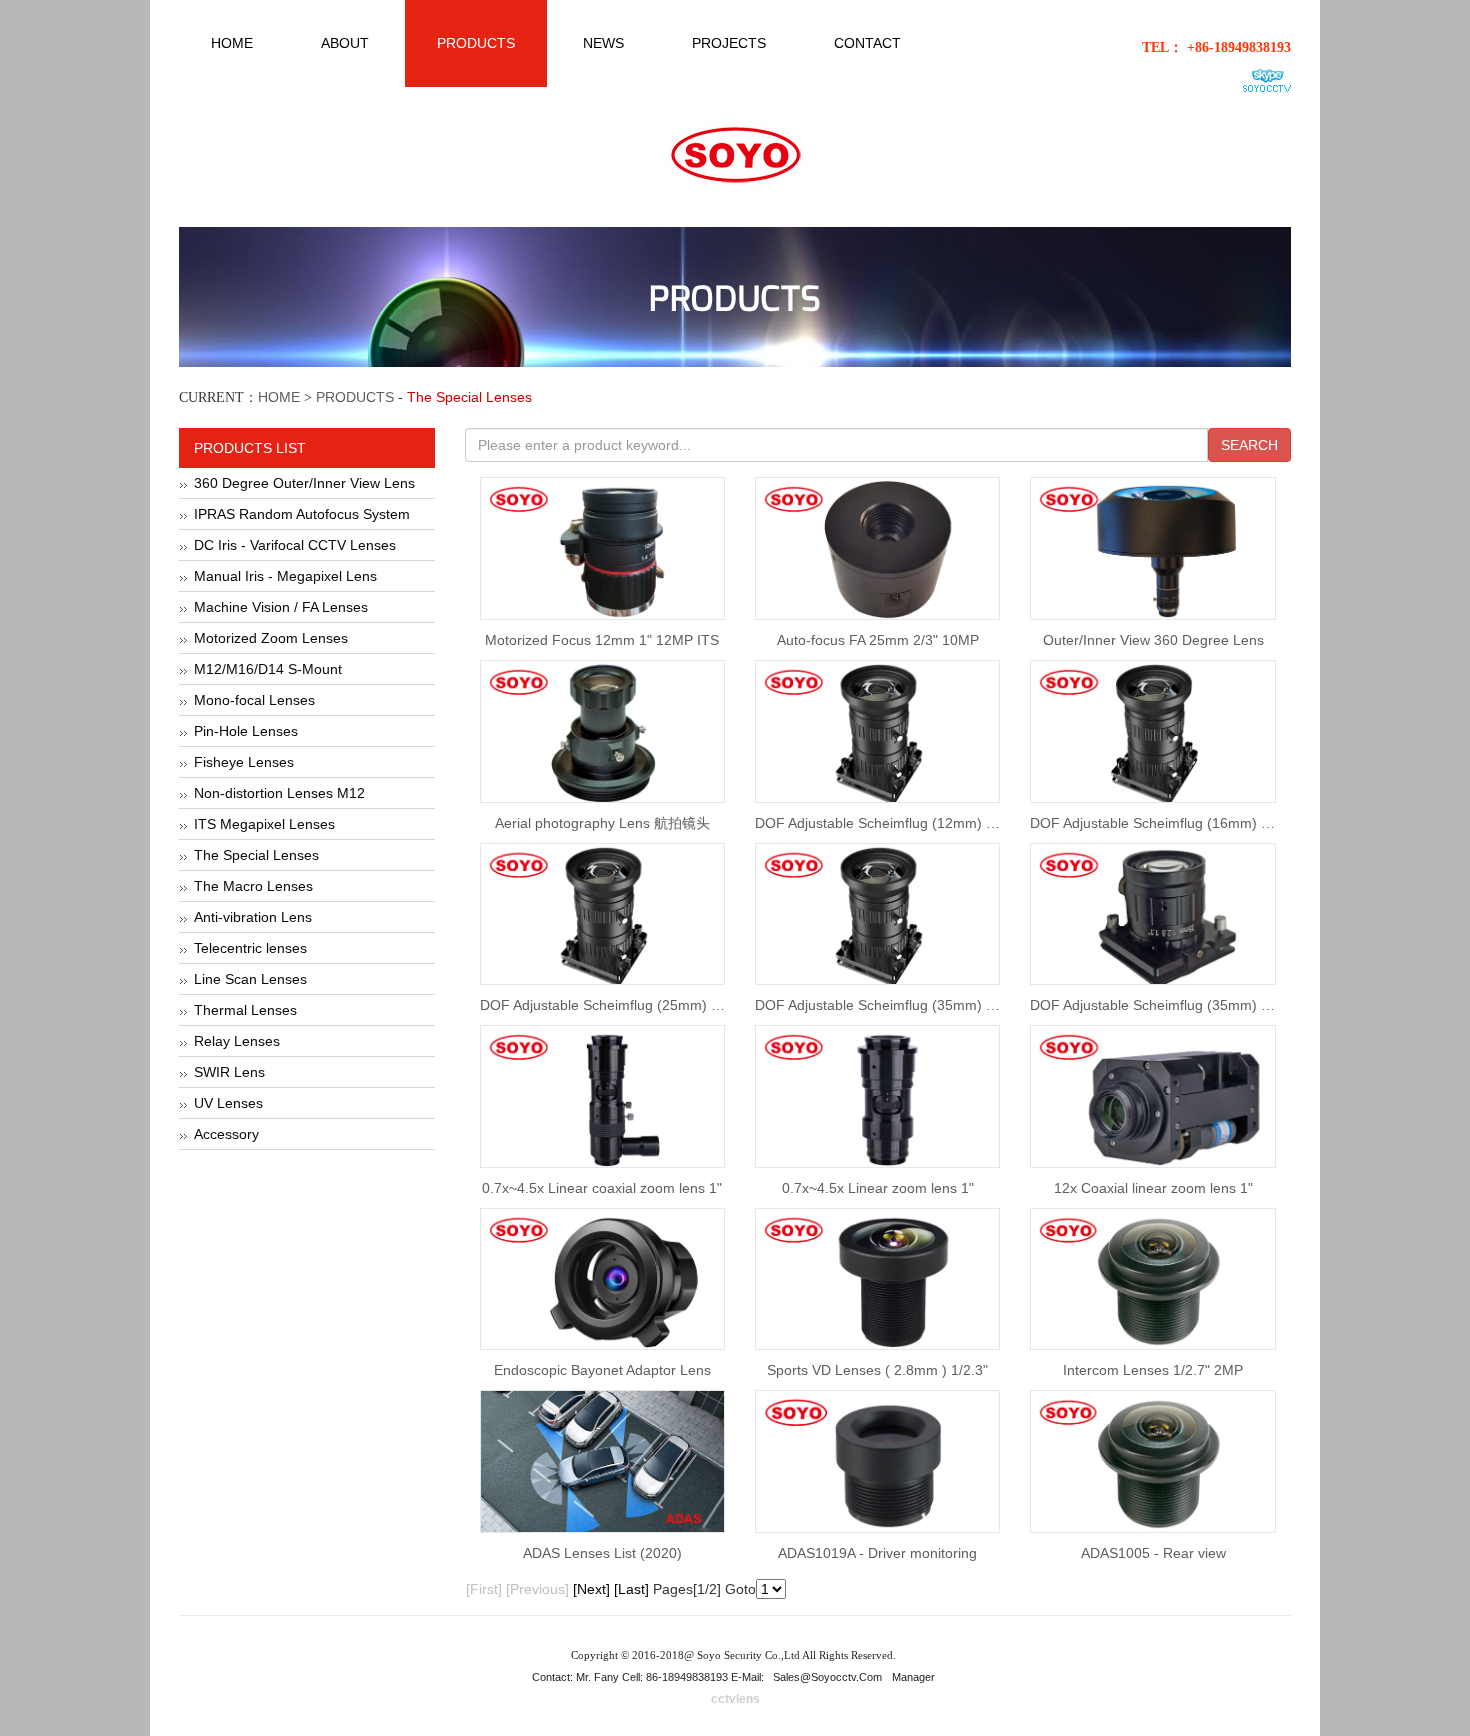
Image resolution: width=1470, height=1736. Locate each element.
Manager (913, 1677)
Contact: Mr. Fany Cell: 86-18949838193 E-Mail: (649, 1677)
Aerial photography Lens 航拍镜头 (602, 823)
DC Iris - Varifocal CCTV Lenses (295, 545)
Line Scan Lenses (250, 979)
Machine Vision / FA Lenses (281, 607)
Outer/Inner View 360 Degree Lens (1153, 640)
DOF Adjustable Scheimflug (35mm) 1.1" (883, 1005)
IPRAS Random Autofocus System (302, 514)
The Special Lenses (256, 855)
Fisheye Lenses (244, 762)
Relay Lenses (237, 1041)
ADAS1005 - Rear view (1153, 1553)
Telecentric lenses (250, 948)
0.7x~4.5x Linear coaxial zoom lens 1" (602, 1188)
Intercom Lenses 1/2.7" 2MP (1153, 1370)
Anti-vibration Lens (253, 917)
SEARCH (1249, 445)
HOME (279, 397)
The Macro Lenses (253, 886)
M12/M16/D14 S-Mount (268, 669)
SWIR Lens (229, 1072)
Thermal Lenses (245, 1010)
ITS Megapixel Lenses (264, 824)
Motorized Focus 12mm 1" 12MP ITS (602, 640)
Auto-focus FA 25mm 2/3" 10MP (878, 640)
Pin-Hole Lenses (246, 731)
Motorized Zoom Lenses (271, 638)
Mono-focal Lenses (254, 700)
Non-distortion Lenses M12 (279, 793)
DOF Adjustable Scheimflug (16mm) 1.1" (1158, 823)
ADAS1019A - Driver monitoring (877, 1553)
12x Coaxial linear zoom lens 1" (1153, 1188)
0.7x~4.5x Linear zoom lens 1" (878, 1188)
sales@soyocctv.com (827, 1677)
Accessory (226, 1134)
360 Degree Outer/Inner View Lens (304, 483)
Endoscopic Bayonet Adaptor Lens (602, 1370)
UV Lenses (228, 1103)
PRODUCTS (355, 397)
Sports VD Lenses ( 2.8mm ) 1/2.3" (877, 1370)
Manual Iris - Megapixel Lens (285, 576)
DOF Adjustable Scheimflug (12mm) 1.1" (883, 823)
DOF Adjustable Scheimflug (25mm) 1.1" (608, 1005)
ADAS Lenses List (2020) (602, 1553)
